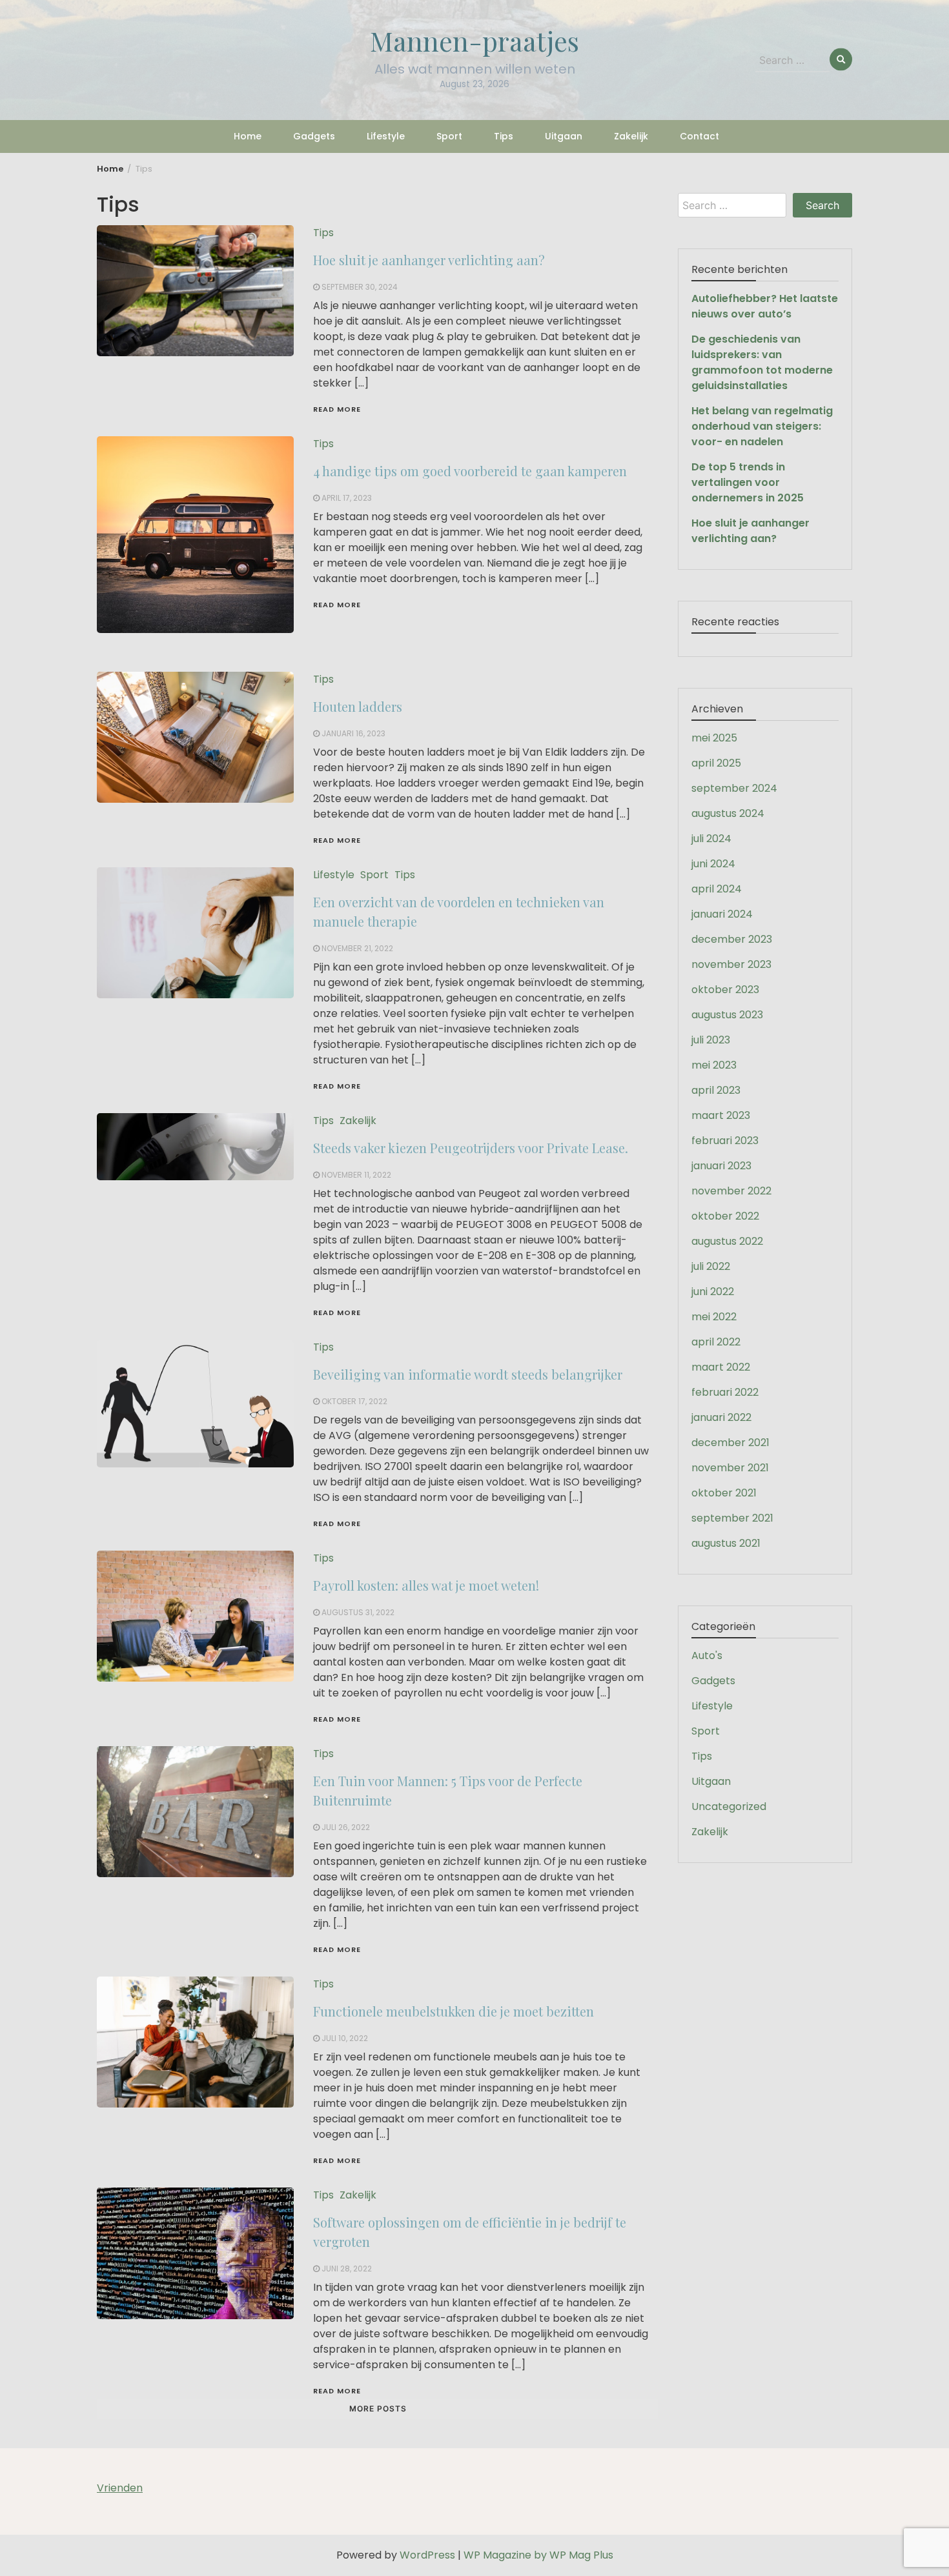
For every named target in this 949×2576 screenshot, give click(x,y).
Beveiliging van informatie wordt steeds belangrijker (468, 1374)
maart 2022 (721, 1367)
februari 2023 (725, 1141)
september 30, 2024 (360, 287)
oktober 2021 (724, 1493)
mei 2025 (714, 738)
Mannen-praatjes (474, 41)
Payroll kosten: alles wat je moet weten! (426, 1585)
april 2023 (716, 1090)
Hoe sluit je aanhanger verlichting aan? (429, 260)
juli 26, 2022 (346, 1827)
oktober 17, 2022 (354, 1401)
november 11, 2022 (356, 1175)
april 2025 (716, 763)
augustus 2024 (728, 813)
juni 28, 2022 (347, 2269)
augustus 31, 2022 (358, 1612)
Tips (504, 136)
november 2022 (731, 1191)
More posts (378, 2409)
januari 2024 (722, 914)
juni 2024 (713, 864)
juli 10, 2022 (345, 2038)
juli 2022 (711, 1266)
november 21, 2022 (357, 948)
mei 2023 (714, 1065)
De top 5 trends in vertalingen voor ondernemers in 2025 (748, 482)
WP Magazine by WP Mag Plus (538, 2555)
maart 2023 (721, 1115)
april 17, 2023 (347, 498)
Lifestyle (386, 136)
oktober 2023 (725, 990)
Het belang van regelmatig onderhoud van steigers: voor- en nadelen (762, 426)
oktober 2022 (725, 1216)
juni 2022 (713, 1292)
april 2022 (716, 1342)
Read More (337, 409)
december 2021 (730, 1443)
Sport (449, 136)
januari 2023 (721, 1166)
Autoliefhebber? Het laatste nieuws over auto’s (765, 306)
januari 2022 (721, 1417)
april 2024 (717, 889)
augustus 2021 (726, 1543)
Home (248, 136)
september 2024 (734, 788)
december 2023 (732, 939)
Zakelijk (631, 136)
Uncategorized (729, 1806)
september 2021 (732, 1518)
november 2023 (731, 964)
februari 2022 (725, 1392)
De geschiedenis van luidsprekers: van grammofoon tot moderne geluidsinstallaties (762, 362)
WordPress (427, 2555)
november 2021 (730, 1468)
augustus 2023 (727, 1015)
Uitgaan (564, 136)
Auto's (707, 1655)
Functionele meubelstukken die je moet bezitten (454, 2011)
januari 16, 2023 (353, 733)
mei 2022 (714, 1317)
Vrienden (120, 2488)
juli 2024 (711, 839)
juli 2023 (711, 1040)
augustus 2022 (727, 1241)
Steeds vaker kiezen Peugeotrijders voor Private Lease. (471, 1148)
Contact (699, 136)
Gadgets (314, 136)
